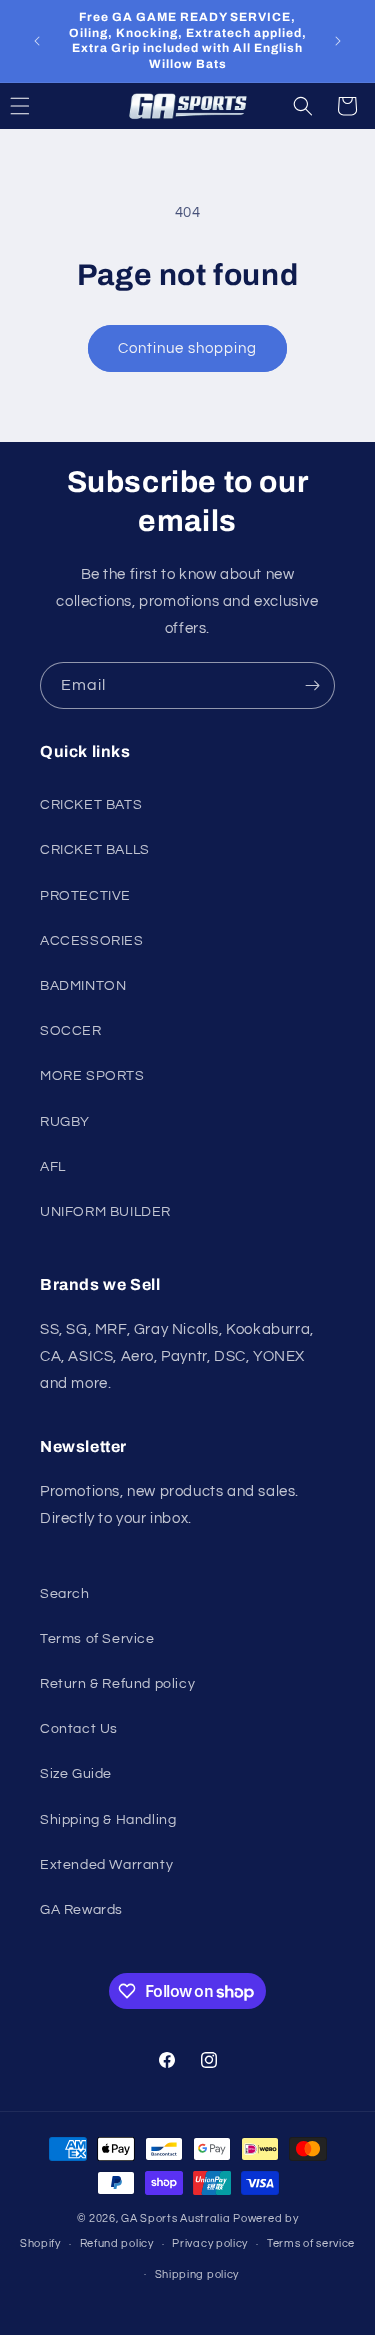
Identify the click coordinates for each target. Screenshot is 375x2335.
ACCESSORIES (92, 941)
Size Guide (76, 1774)
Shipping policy (197, 2274)
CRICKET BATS (91, 805)
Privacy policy (210, 2243)
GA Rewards (81, 1910)
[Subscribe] (312, 685)
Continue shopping (187, 348)
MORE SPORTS (92, 1076)
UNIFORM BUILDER (105, 1212)
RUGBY (65, 1122)
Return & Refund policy (117, 1684)
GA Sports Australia (175, 2218)
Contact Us (79, 1729)
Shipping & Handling (108, 1820)
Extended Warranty (106, 1865)
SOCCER (71, 1031)
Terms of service (311, 2243)
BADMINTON (83, 986)
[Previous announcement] (37, 41)
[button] (303, 106)
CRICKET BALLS (95, 850)
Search (65, 1594)
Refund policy (117, 2243)
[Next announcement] (338, 41)
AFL (53, 1167)
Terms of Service (97, 1639)
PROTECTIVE (85, 896)
